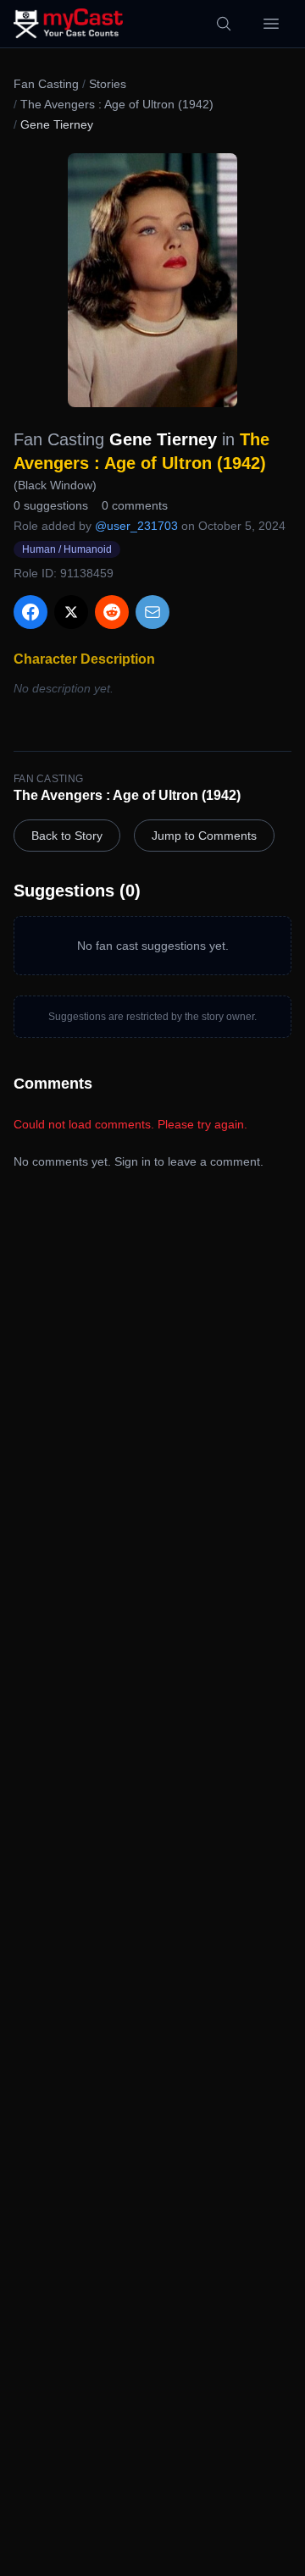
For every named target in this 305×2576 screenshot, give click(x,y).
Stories (108, 84)
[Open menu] (271, 24)
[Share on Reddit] (112, 612)
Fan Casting (46, 84)
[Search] (224, 24)
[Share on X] (71, 612)
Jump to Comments (204, 836)
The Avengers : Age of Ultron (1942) (117, 104)
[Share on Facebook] (30, 612)
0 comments (135, 505)
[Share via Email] (152, 612)
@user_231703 (136, 526)
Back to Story (67, 836)
